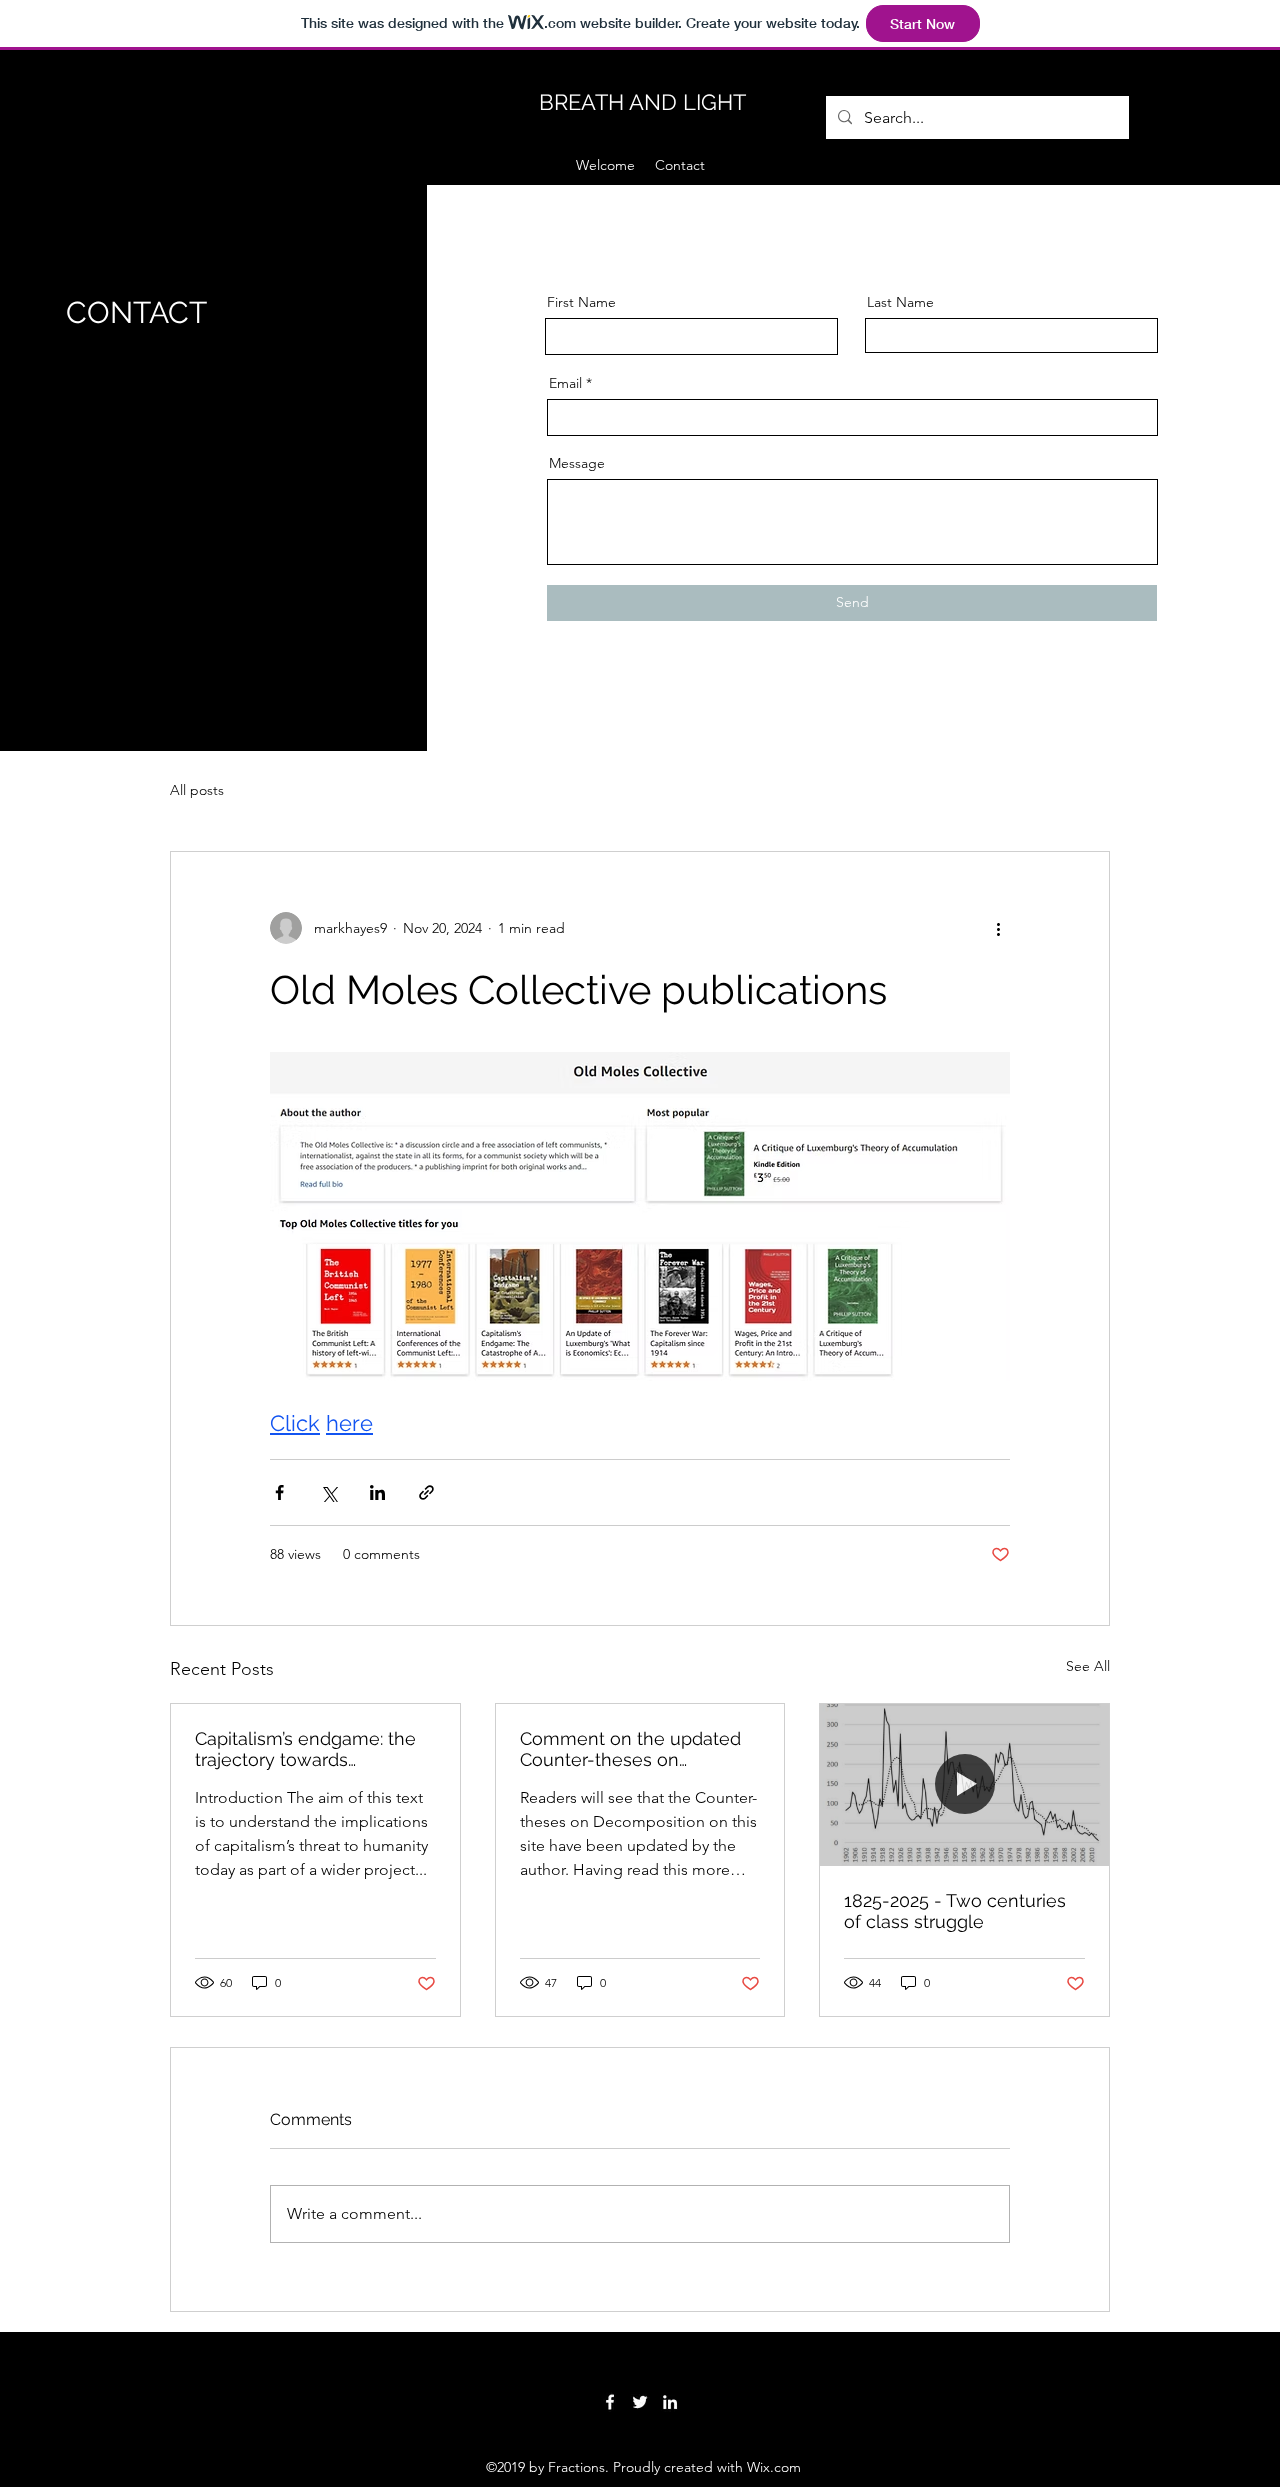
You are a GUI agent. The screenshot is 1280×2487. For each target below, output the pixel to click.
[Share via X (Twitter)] (328, 1492)
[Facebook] (610, 2402)
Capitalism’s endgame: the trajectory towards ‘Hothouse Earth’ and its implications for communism (305, 1749)
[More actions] (998, 928)
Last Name (900, 302)
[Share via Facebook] (279, 1492)
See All (1088, 1666)
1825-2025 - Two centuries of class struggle (955, 1911)
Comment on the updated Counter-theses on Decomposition (630, 1749)
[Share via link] (426, 1492)
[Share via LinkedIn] (377, 1492)
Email (565, 383)
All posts (197, 790)
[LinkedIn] (670, 2402)
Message (577, 463)
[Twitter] (640, 2402)
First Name (581, 302)
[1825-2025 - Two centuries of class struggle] (964, 1785)
